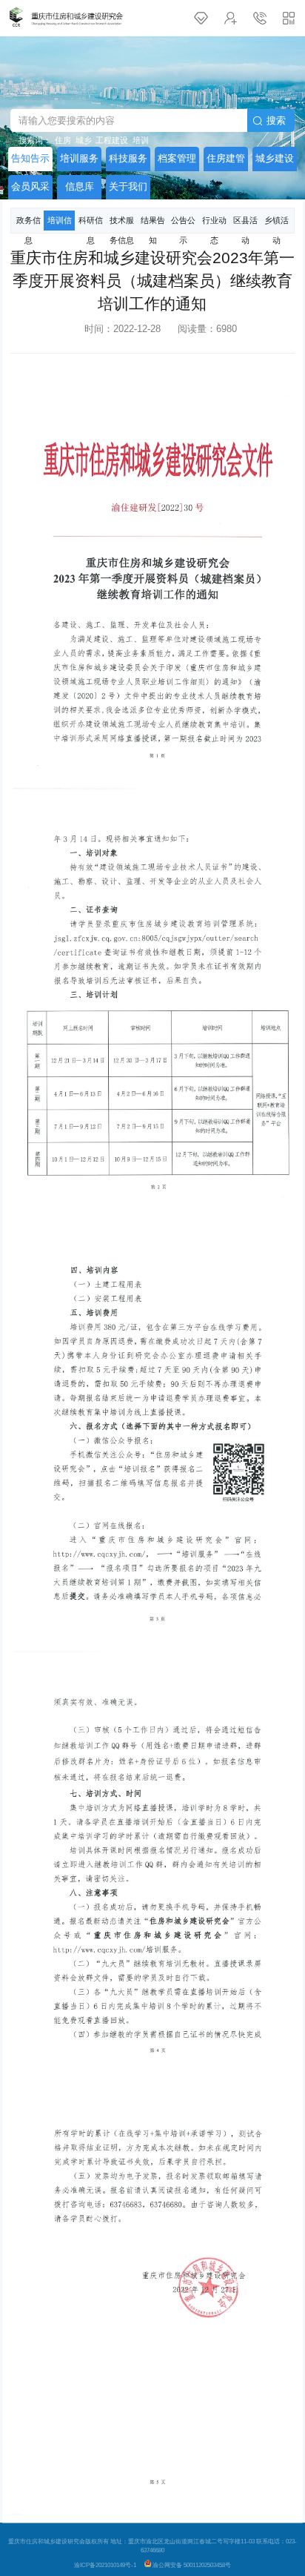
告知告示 (30, 158)
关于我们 (128, 186)
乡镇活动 (276, 223)
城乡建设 (275, 158)
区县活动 (245, 223)
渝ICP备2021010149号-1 (105, 2565)
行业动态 (214, 223)
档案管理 (177, 158)
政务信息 (29, 223)
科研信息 (91, 223)
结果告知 (153, 223)
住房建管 (226, 158)
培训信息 (60, 223)
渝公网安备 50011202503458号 (191, 2565)
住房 (63, 140)
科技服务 (128, 158)
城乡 (84, 140)
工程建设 (112, 140)
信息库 (80, 186)
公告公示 (183, 223)
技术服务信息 (122, 223)
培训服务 (79, 158)
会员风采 (30, 186)
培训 (141, 140)
